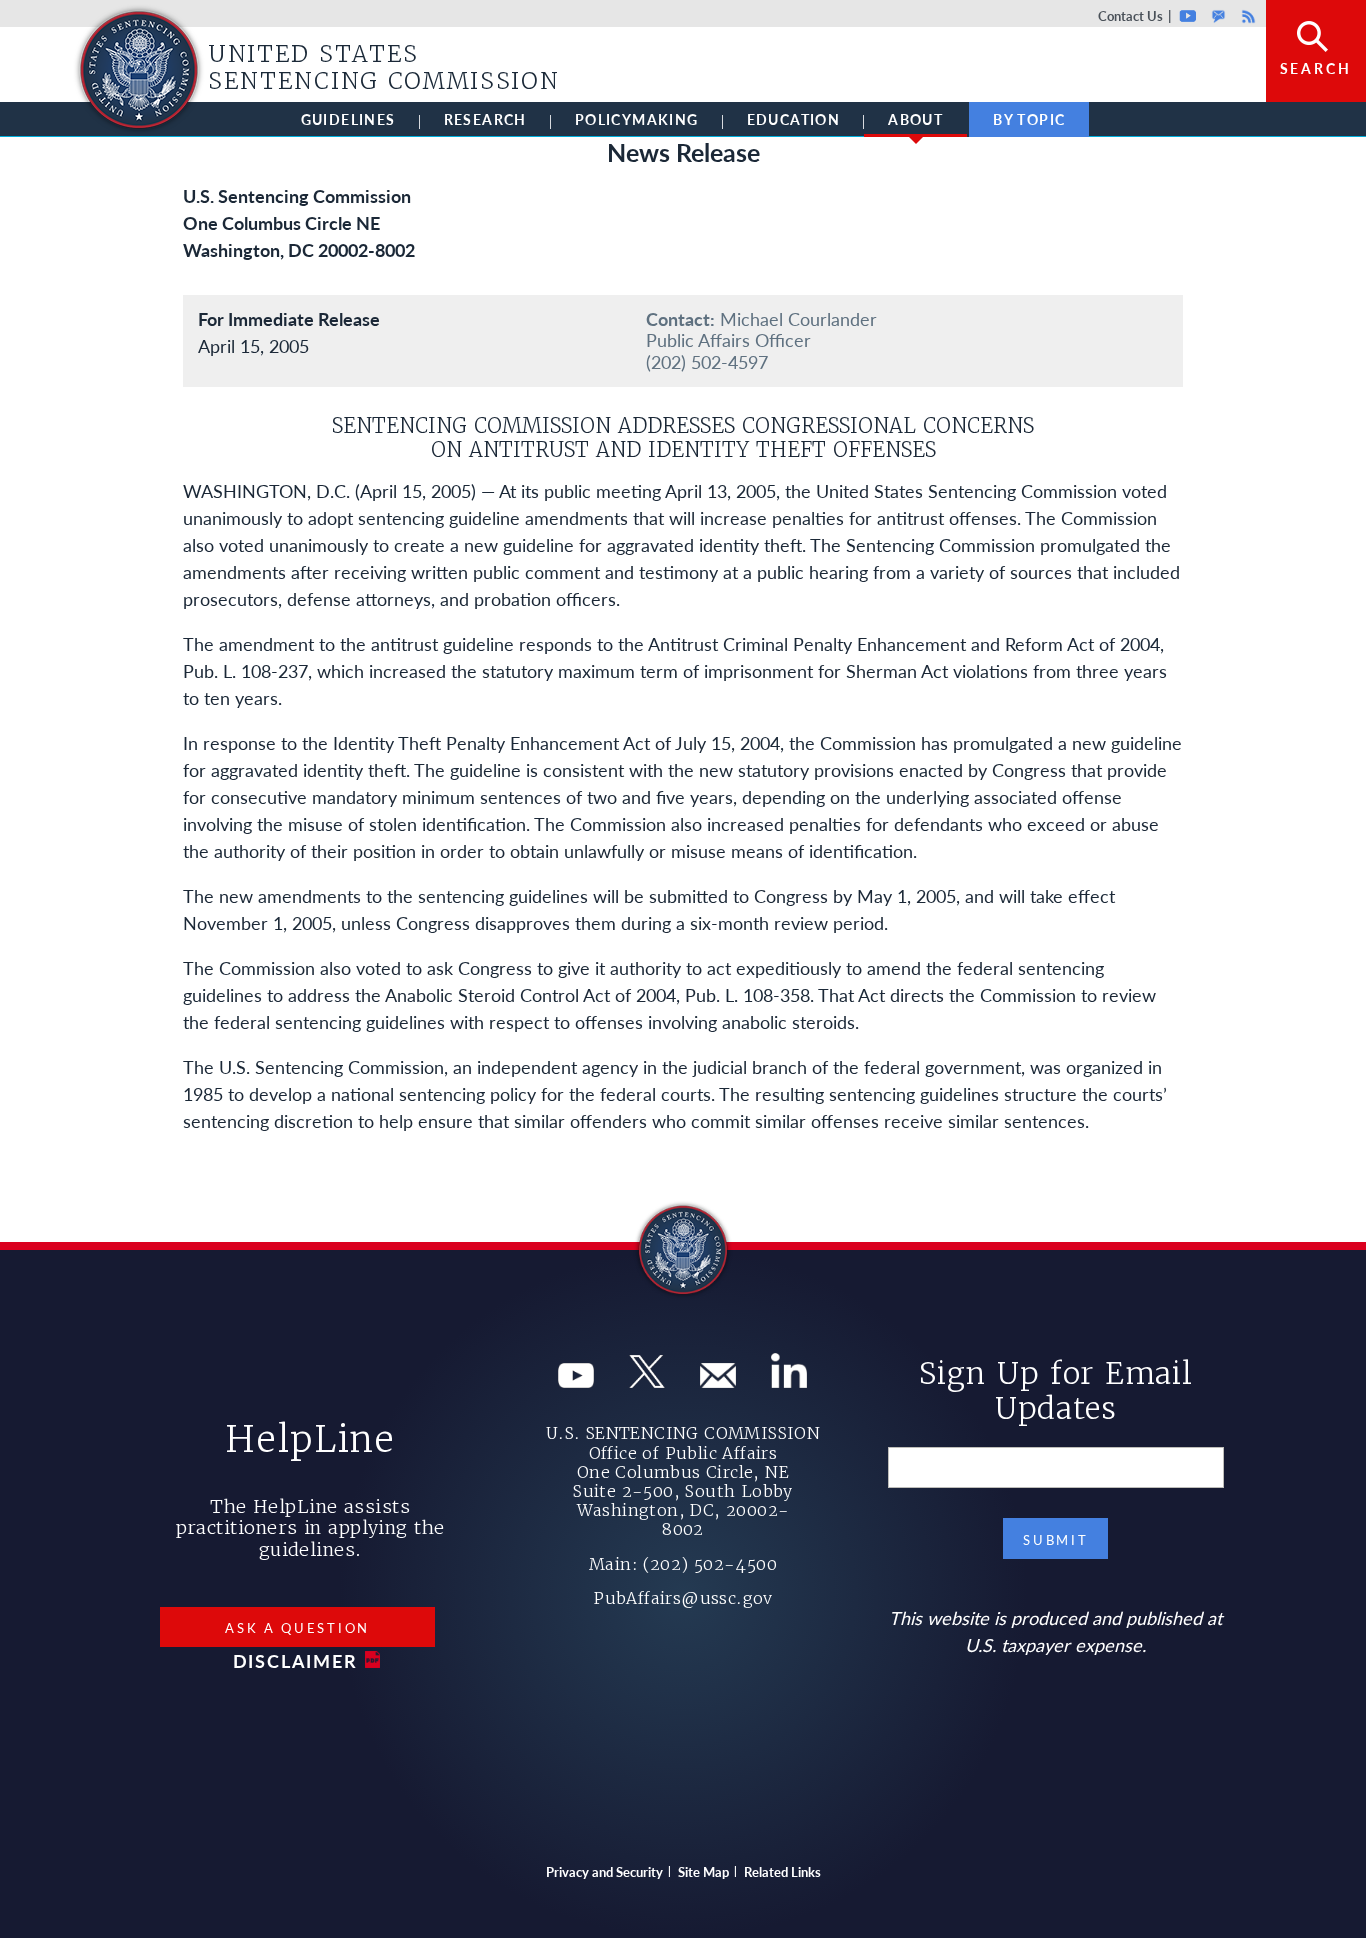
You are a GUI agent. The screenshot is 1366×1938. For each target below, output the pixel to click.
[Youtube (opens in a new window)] (576, 1380)
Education (794, 119)
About (915, 119)
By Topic (1029, 119)
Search (1316, 68)
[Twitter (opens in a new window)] (647, 1380)
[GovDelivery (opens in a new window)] (718, 1380)
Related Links (782, 1871)
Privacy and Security (604, 1871)
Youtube (1188, 15)
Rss (1246, 15)
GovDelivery (1218, 15)
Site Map (703, 1871)
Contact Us (1130, 15)
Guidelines (348, 119)
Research (485, 119)
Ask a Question (297, 1627)
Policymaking (637, 119)
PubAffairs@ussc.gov (683, 1598)
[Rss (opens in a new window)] (789, 1380)
